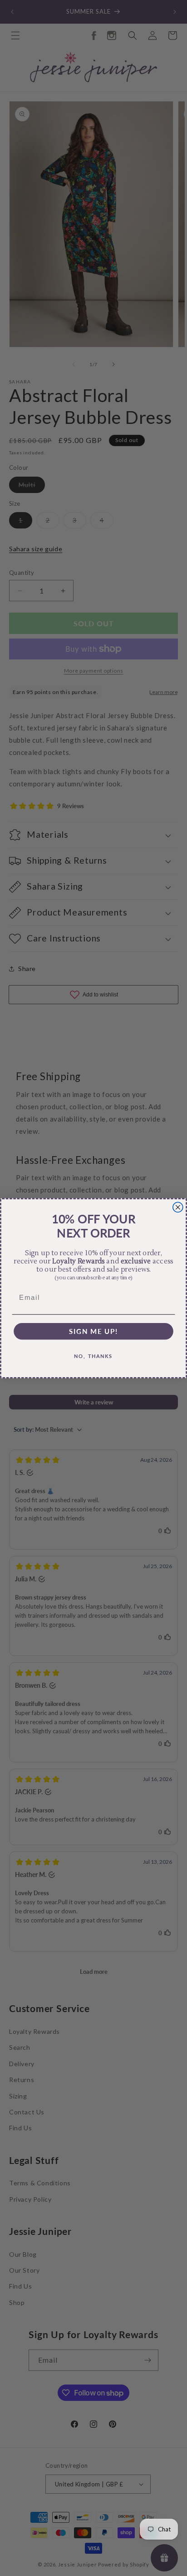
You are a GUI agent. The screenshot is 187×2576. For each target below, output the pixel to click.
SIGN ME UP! (94, 1331)
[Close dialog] (178, 1207)
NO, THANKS (93, 1356)
